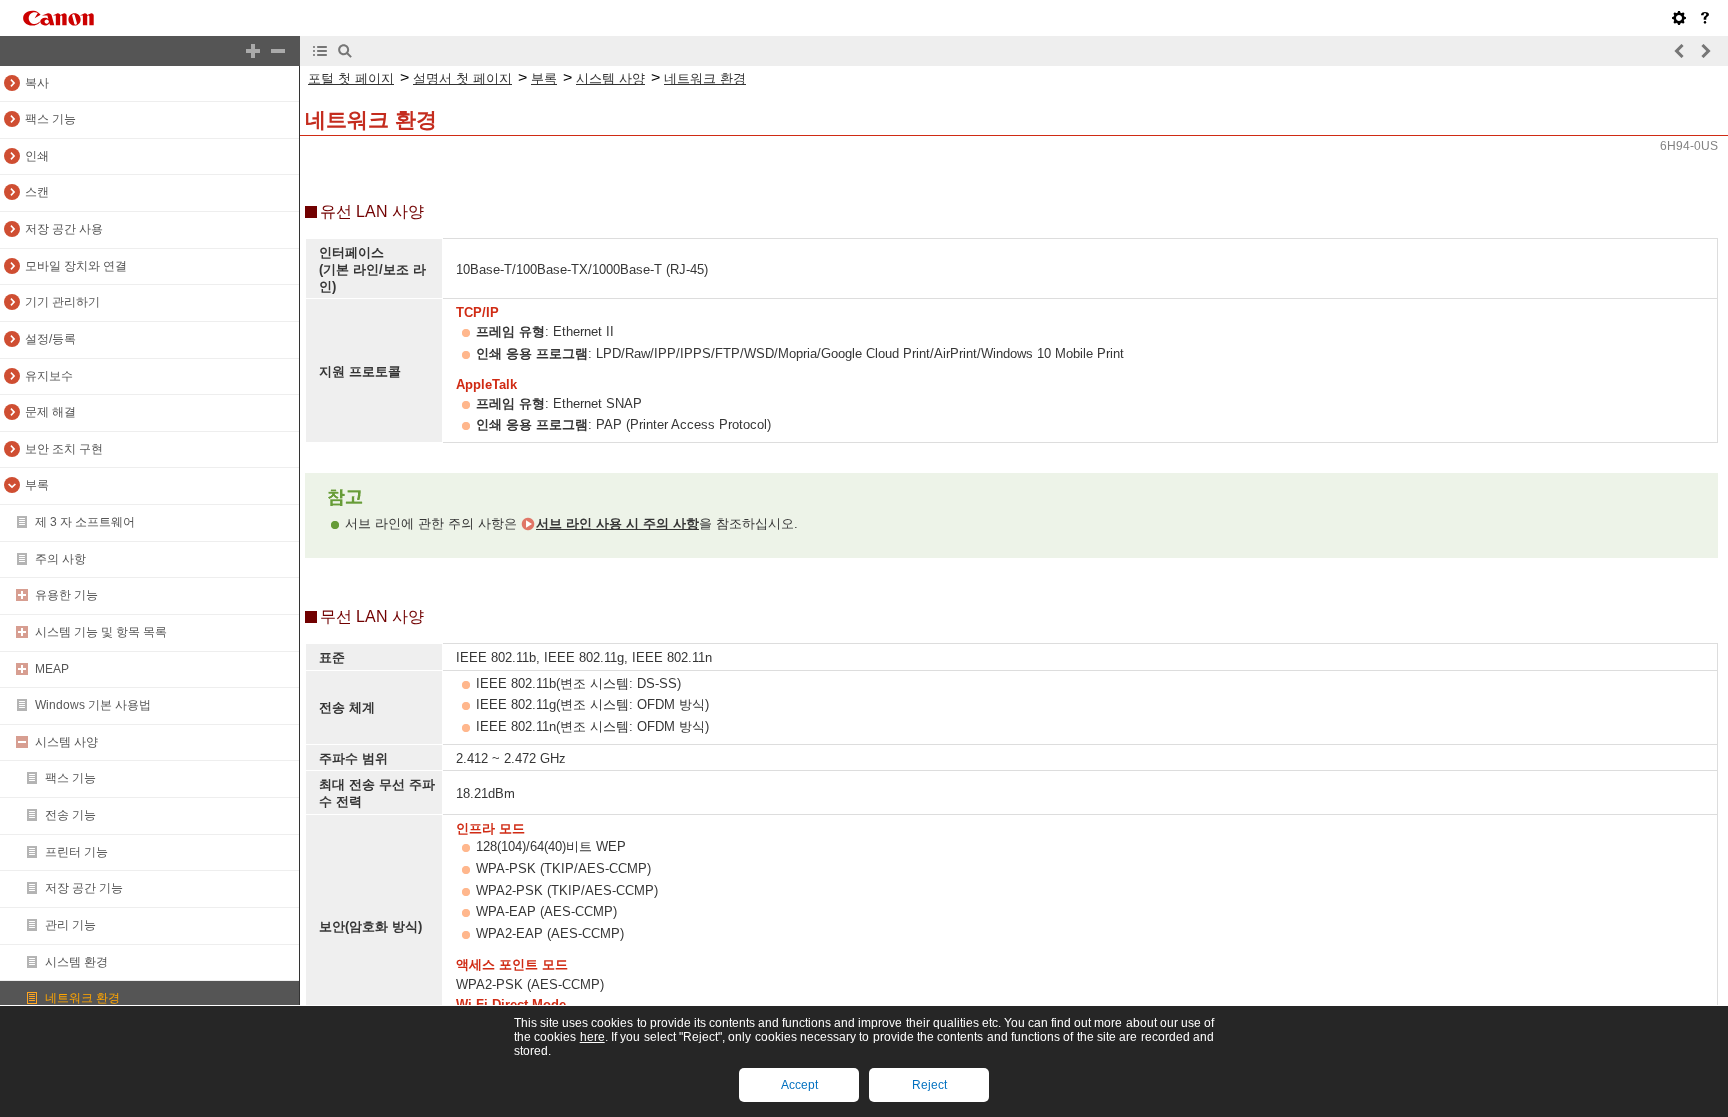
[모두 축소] (278, 51)
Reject (929, 1085)
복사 (37, 83)
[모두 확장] (253, 51)
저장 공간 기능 (84, 888)
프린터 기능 (76, 852)
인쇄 (37, 156)
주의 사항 (60, 559)
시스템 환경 (76, 962)
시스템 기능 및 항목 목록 (101, 632)
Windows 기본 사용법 (93, 705)
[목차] (320, 51)
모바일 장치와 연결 (76, 266)
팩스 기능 (50, 119)
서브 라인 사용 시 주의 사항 (617, 523)
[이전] (1680, 51)
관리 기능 (70, 925)
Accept (799, 1085)
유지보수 (49, 376)
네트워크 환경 (82, 998)
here (592, 1037)
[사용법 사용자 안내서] (1705, 18)
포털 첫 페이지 (351, 78)
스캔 (37, 192)
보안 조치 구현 (64, 449)
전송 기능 (70, 815)
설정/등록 (50, 339)
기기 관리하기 (62, 302)
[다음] (1705, 51)
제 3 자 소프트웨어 (85, 522)
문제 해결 (50, 412)
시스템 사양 (66, 742)
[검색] (345, 51)
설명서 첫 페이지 (462, 78)
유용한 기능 (66, 595)
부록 (37, 485)
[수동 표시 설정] (1679, 18)
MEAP (52, 669)
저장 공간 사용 (64, 229)
